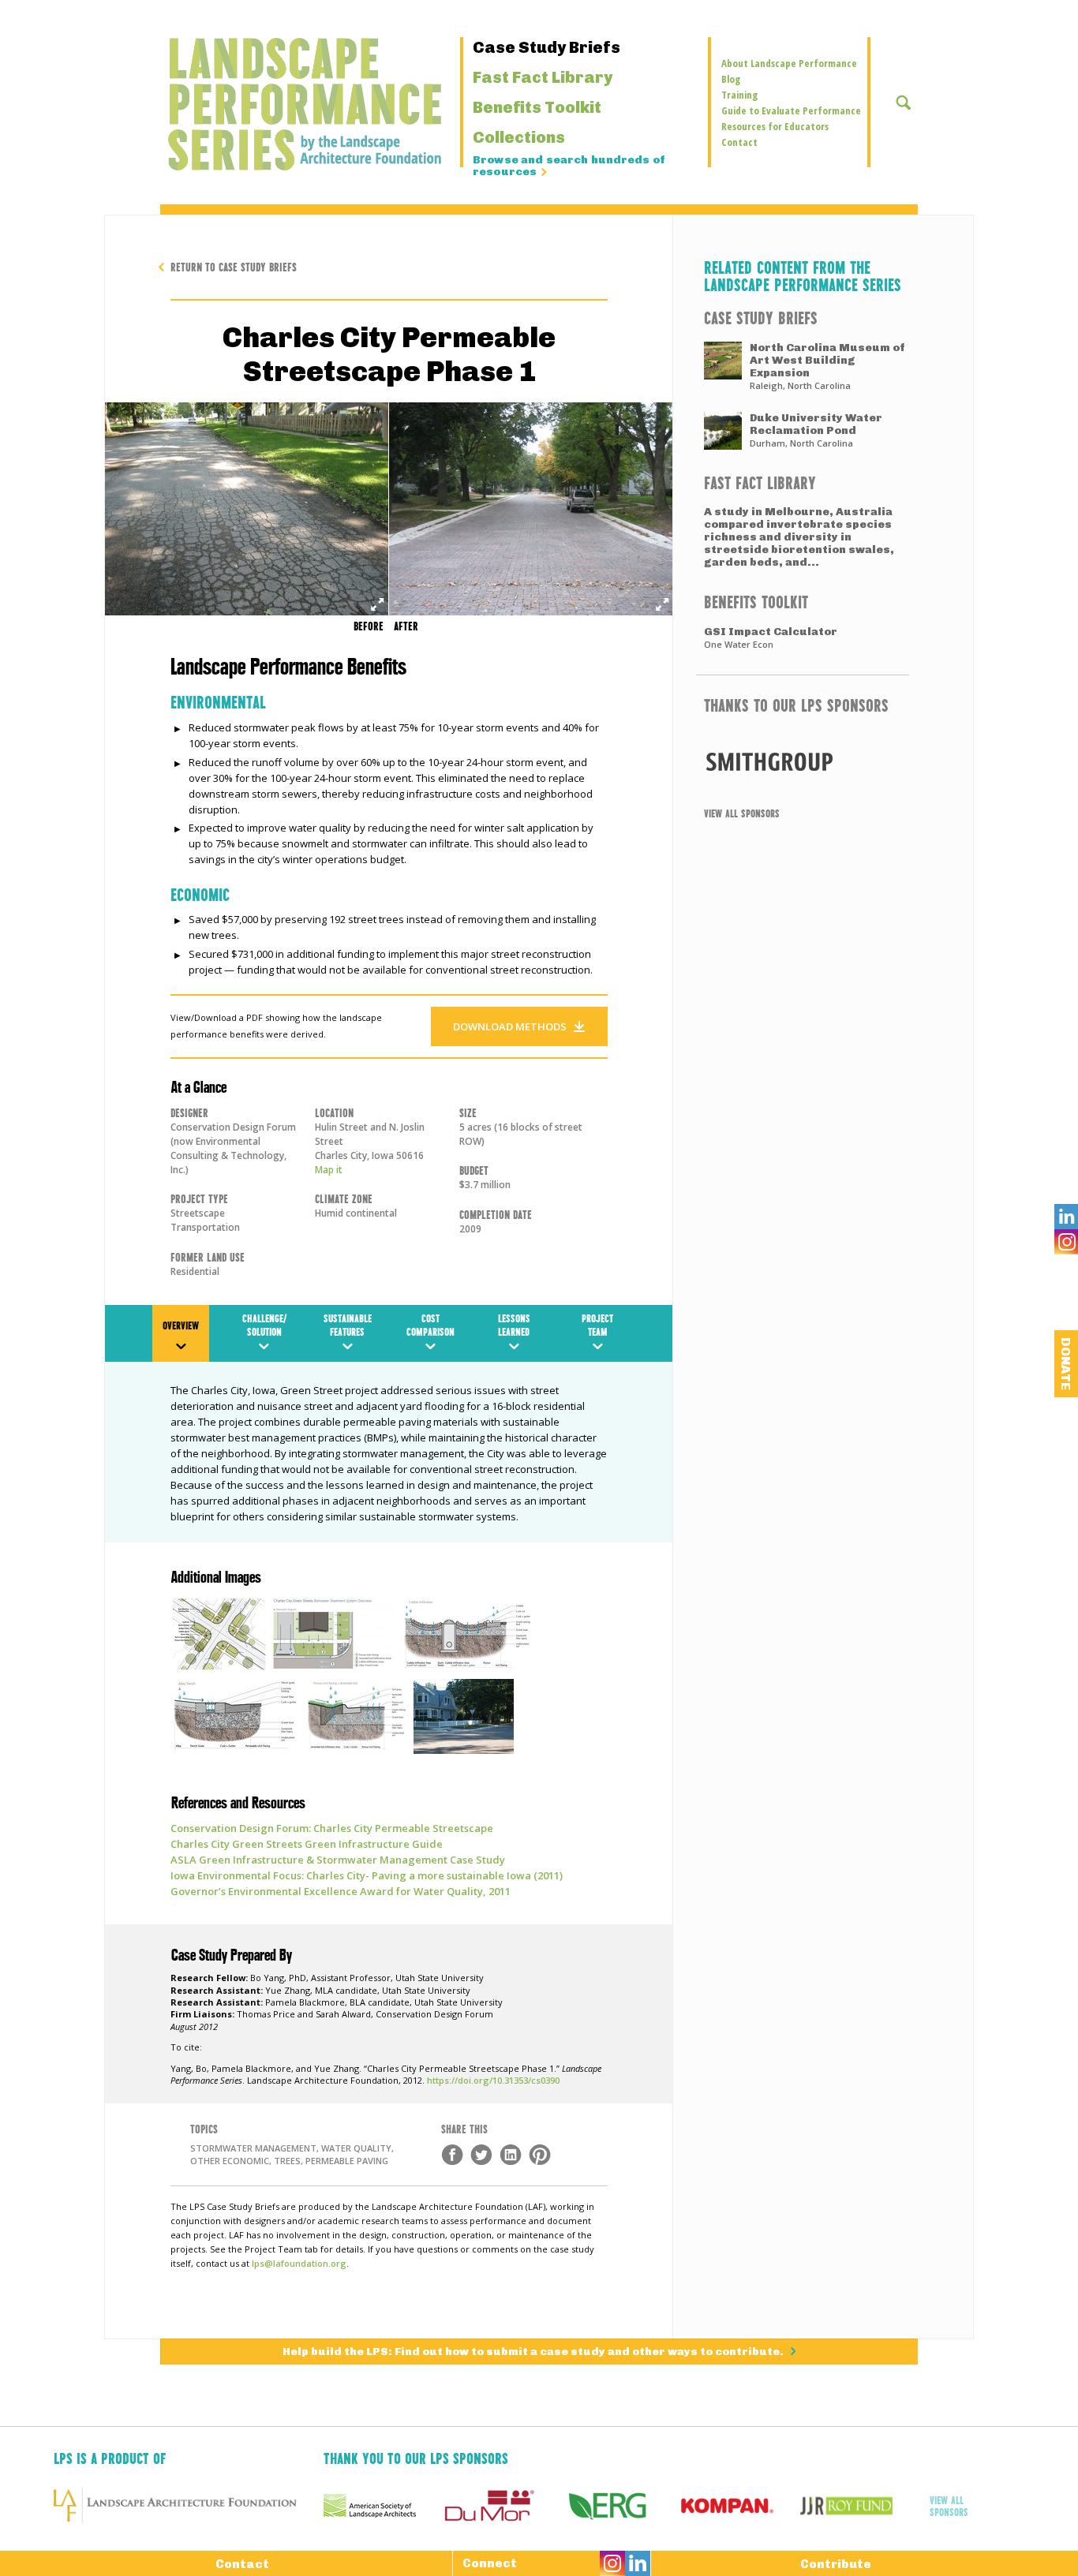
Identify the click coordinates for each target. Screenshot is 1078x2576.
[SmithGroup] (803, 761)
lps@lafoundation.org (299, 2263)
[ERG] (621, 2506)
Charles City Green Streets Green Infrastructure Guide (307, 1844)
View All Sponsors (742, 813)
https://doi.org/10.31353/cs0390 (493, 2080)
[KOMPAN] (741, 2506)
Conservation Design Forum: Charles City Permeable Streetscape (332, 1828)
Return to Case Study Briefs (234, 266)
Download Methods (510, 1026)
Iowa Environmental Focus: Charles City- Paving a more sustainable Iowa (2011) (367, 1875)
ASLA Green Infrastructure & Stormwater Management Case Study (338, 1860)
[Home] (262, 104)
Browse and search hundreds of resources (569, 166)
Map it (329, 1170)
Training (739, 95)
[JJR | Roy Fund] (860, 2506)
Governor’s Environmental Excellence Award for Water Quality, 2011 (341, 1891)
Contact (739, 142)
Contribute (836, 2564)
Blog (731, 79)
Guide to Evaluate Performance (791, 110)
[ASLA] (383, 2506)
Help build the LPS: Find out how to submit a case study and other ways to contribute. (534, 2352)
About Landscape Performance (789, 63)
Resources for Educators (775, 126)
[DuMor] (502, 2506)
